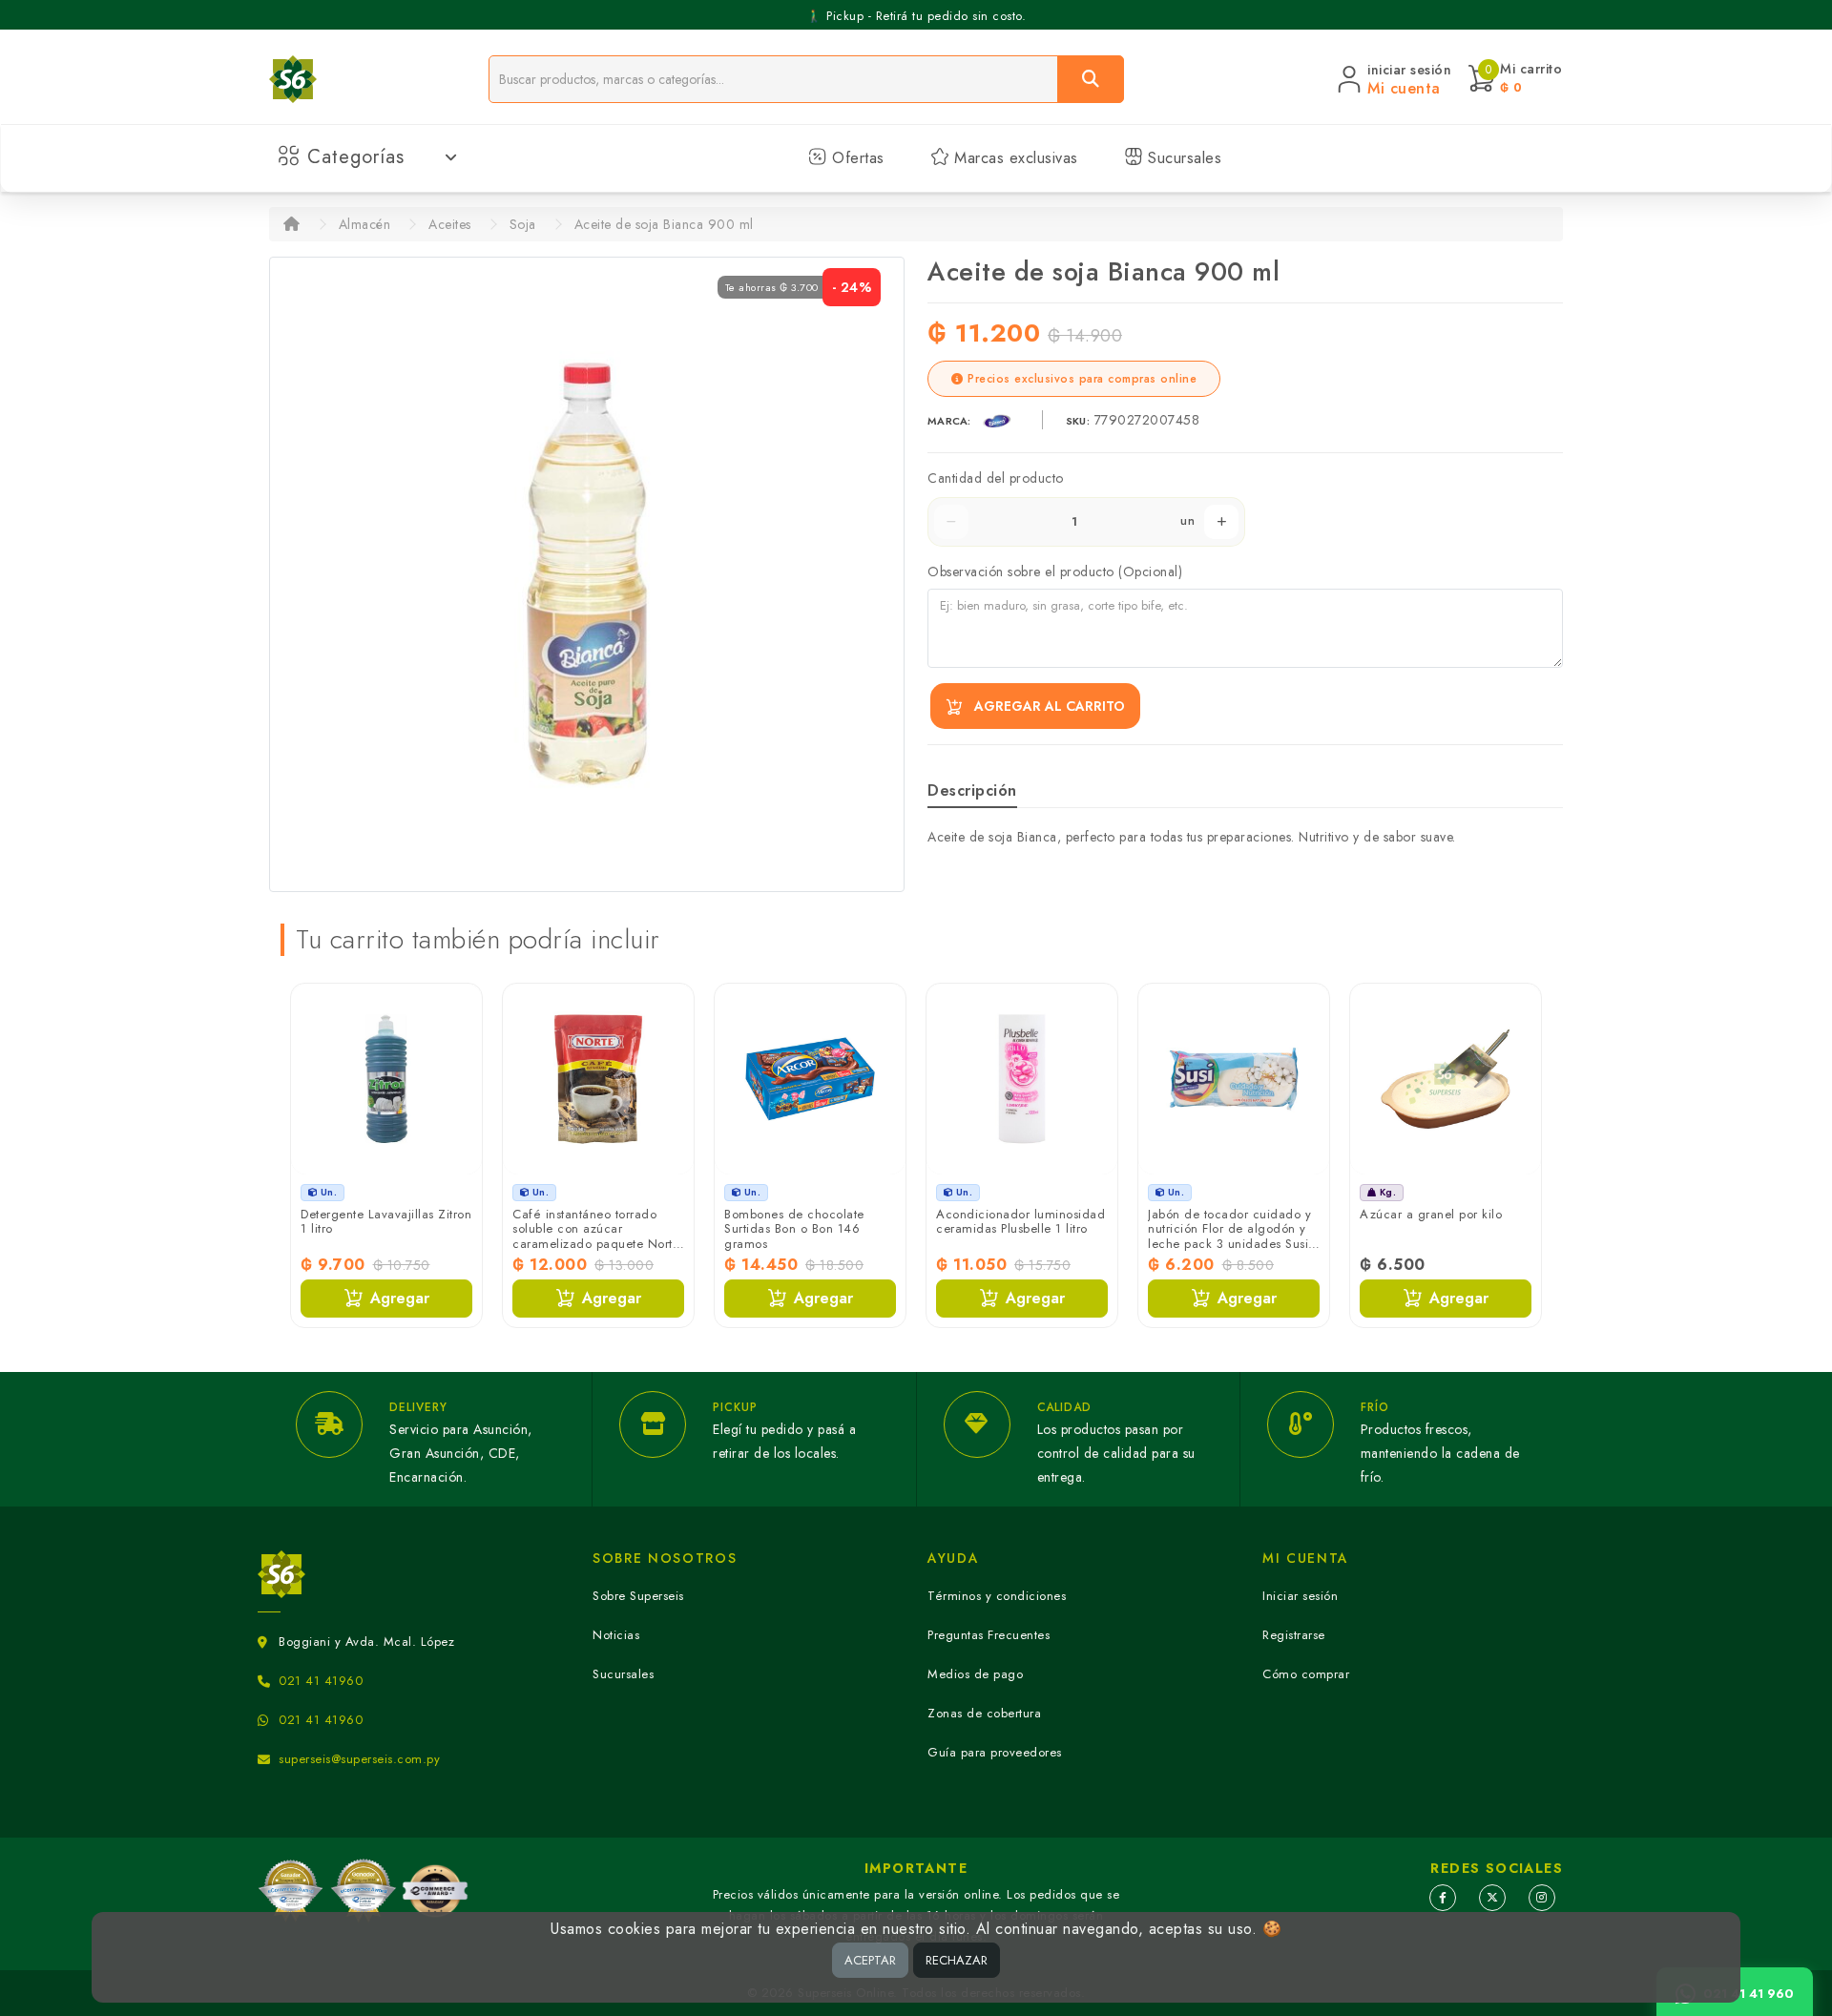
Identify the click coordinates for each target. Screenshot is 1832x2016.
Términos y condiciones (997, 1596)
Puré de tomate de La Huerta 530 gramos (1445, 1222)
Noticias (616, 1635)
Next (1523, 1163)
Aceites (450, 224)
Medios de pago (975, 1674)
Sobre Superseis (638, 1596)
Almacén (365, 224)
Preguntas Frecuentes (989, 1635)
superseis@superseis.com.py (359, 1759)
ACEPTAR (870, 1960)
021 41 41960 (321, 1681)
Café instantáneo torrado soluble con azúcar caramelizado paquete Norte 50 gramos (385, 1237)
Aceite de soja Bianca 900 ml (664, 224)
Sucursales (1183, 158)
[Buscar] (1091, 79)
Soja (523, 224)
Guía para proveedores (995, 1752)
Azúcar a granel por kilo (1220, 1214)
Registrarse (1294, 1635)
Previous (309, 1163)
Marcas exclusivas (1014, 158)
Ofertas (856, 158)
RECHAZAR (957, 1960)
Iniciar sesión (1300, 1596)
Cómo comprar (1306, 1674)
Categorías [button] (356, 157)
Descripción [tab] (972, 790)
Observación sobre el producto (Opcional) (1055, 572)
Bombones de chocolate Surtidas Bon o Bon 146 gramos (583, 1229)
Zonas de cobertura (984, 1713)
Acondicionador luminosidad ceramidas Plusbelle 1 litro (810, 1222)
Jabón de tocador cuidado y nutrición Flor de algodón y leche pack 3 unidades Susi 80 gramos (1019, 1237)
